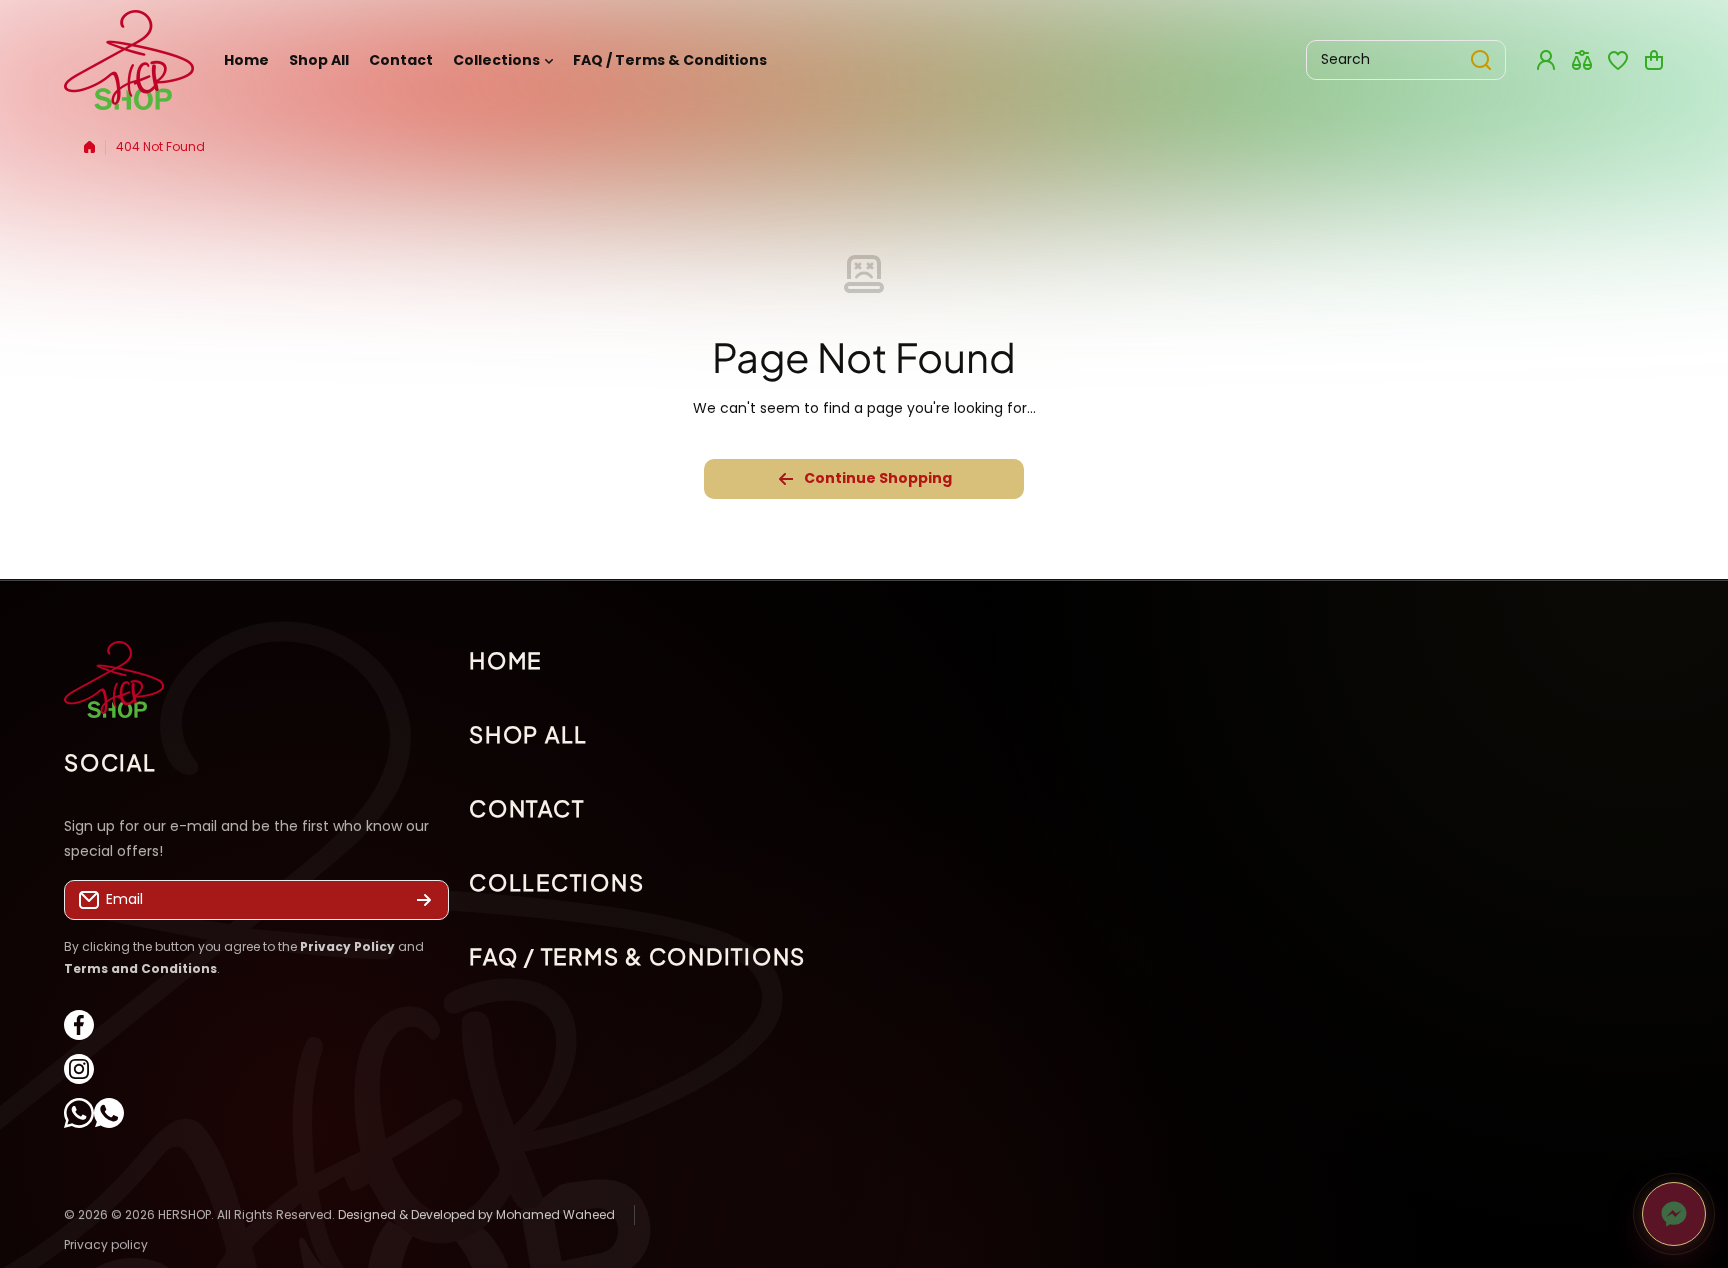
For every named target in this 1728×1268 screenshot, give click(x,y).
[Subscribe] (424, 901)
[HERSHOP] (129, 60)
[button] (1654, 60)
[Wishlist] (1618, 60)
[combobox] (1406, 60)
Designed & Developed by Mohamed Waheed (476, 1214)
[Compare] (1582, 60)
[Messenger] (1674, 1214)
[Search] (1481, 60)
